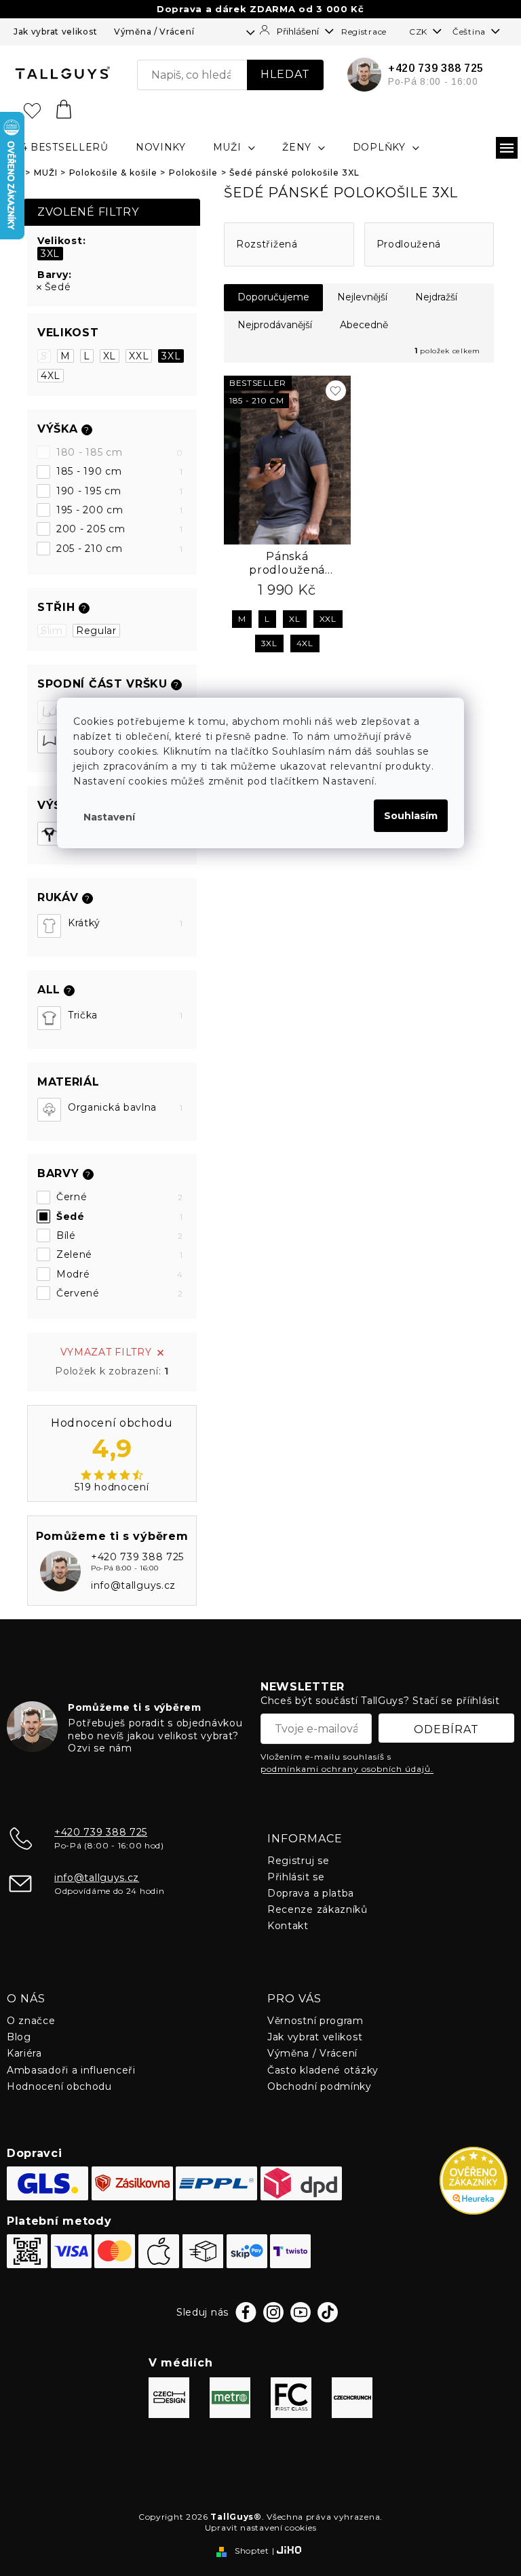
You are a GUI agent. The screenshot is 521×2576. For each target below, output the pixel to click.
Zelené (120, 1254)
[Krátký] (49, 926)
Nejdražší (436, 297)
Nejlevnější (362, 297)
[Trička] (49, 1018)
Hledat (285, 74)
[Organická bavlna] (49, 1110)
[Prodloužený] (49, 741)
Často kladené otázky (323, 2070)
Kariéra (24, 2053)
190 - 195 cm (120, 491)
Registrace (364, 32)
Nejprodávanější (275, 325)
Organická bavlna (126, 1107)
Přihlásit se (296, 1877)
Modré (120, 1274)
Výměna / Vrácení (154, 32)
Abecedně (364, 325)
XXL (139, 356)
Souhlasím (411, 816)
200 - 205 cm (120, 529)
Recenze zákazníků (317, 1909)
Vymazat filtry (106, 1352)
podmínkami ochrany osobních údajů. (347, 1769)
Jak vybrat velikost (55, 32)
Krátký (126, 923)
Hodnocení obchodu (59, 2086)
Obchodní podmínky (320, 2086)
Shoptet (252, 2551)
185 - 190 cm (120, 471)
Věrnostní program (315, 2021)
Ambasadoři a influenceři (71, 2070)
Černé (120, 1197)
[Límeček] (49, 834)
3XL (50, 254)
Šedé (58, 287)
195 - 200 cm (120, 510)
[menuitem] (61, 147)
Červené (120, 1293)
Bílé (120, 1235)
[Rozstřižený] (49, 712)
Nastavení (109, 817)
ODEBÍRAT (446, 1729)
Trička (126, 1015)
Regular (96, 631)
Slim (52, 631)
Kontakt (288, 1926)
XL (110, 356)
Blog (19, 2037)
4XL (51, 376)
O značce (31, 2021)
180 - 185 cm (120, 452)
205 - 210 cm (120, 549)
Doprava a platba (311, 1893)
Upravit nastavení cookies (261, 2528)
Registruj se (298, 1861)
